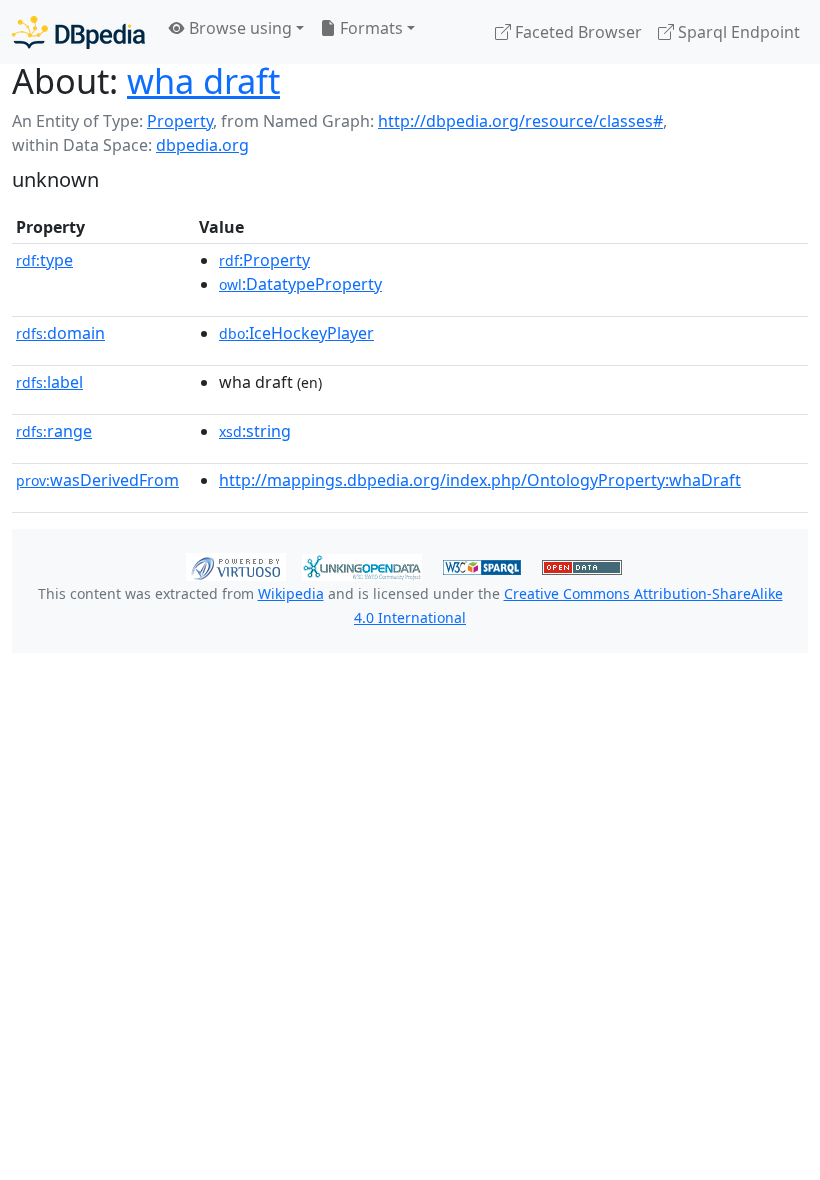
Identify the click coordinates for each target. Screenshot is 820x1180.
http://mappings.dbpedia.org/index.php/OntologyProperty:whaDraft (480, 480)
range (54, 431)
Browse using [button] (238, 28)
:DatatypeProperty (300, 284)
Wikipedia (291, 593)
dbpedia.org (202, 145)
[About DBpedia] (78, 31)
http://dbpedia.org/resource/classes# (520, 121)
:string (255, 431)
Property (180, 121)
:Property (264, 260)
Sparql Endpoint (737, 32)
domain (60, 333)
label (49, 382)
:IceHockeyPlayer (296, 333)
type (44, 260)
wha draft (203, 80)
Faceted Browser (576, 32)
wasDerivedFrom (97, 480)
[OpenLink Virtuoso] (236, 565)
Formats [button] (369, 28)
